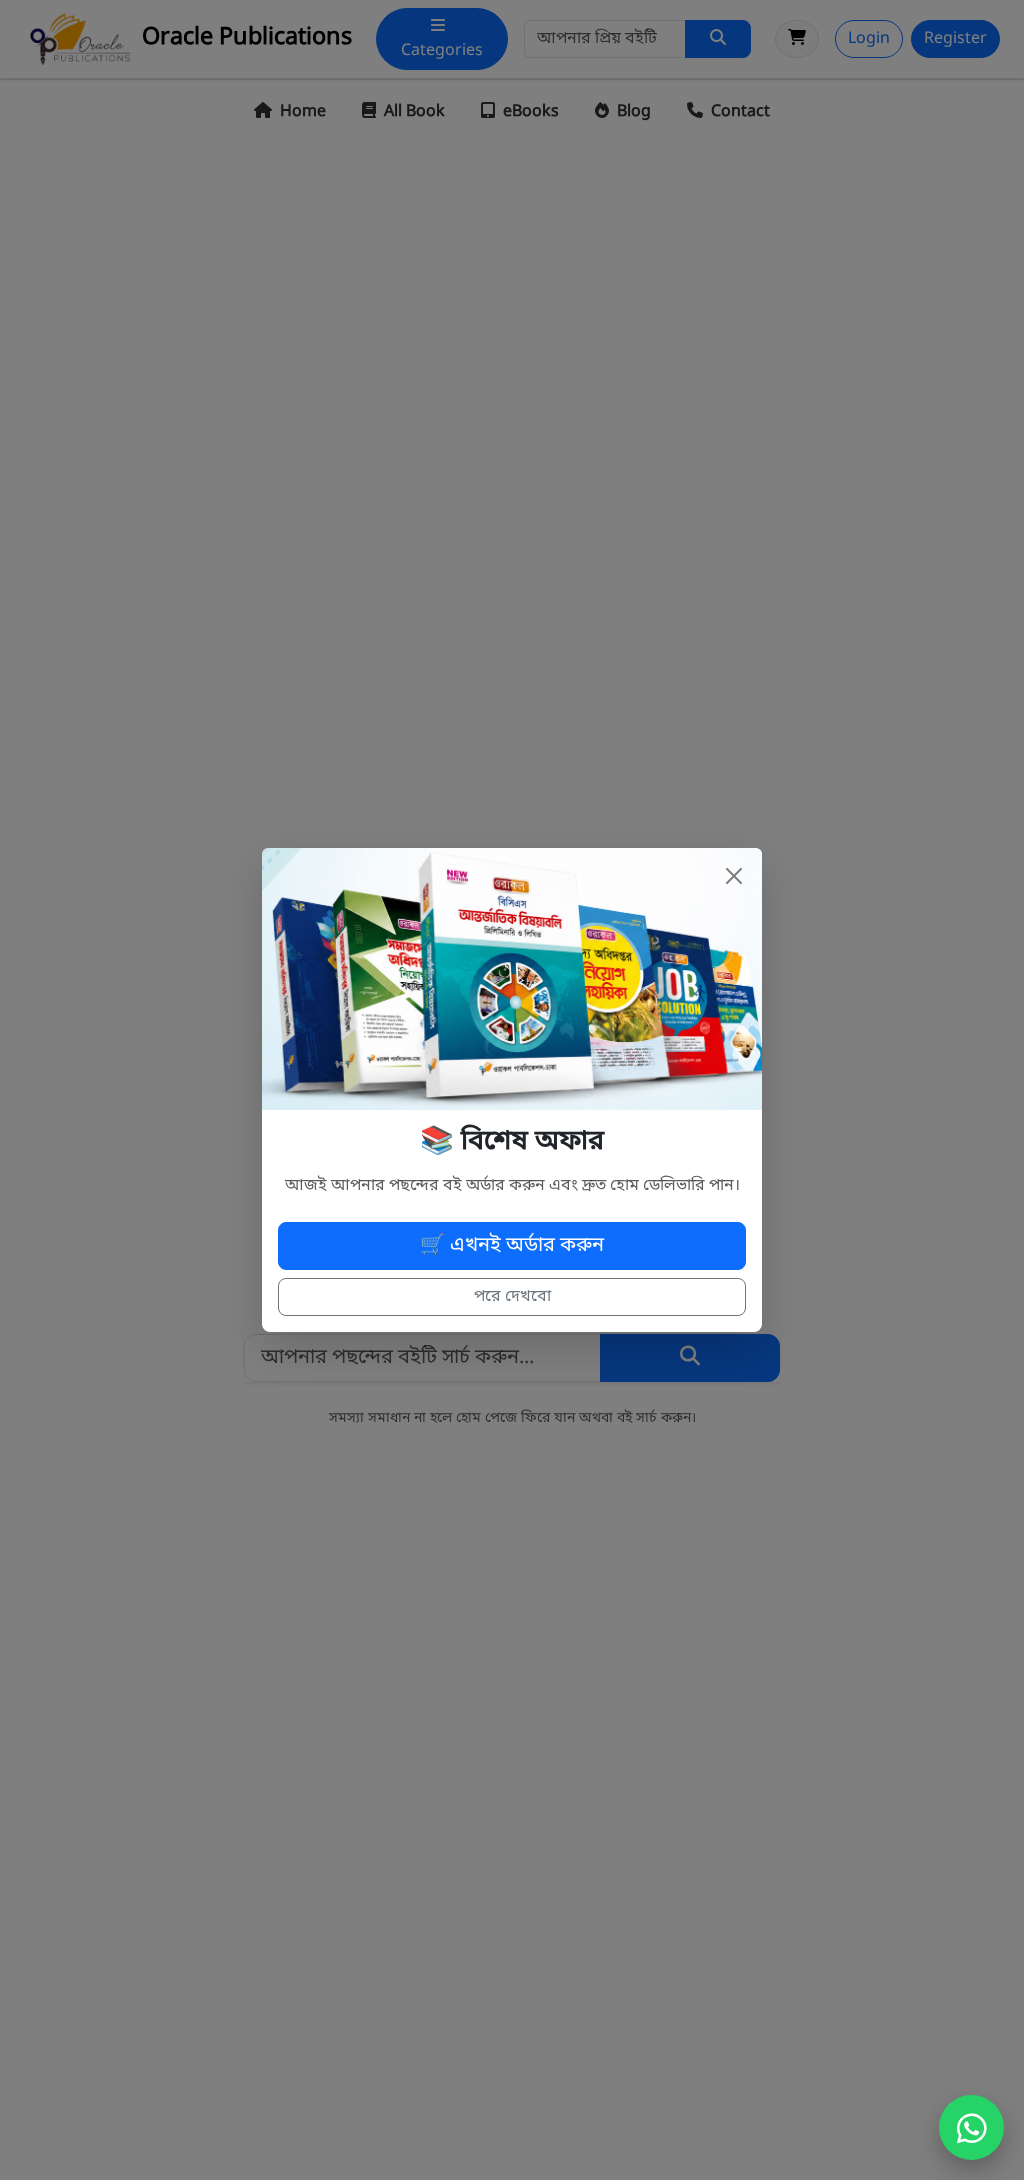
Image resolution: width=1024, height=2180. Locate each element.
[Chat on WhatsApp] (971, 2127)
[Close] (734, 876)
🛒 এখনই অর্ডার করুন (512, 1246)
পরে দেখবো (512, 1297)
